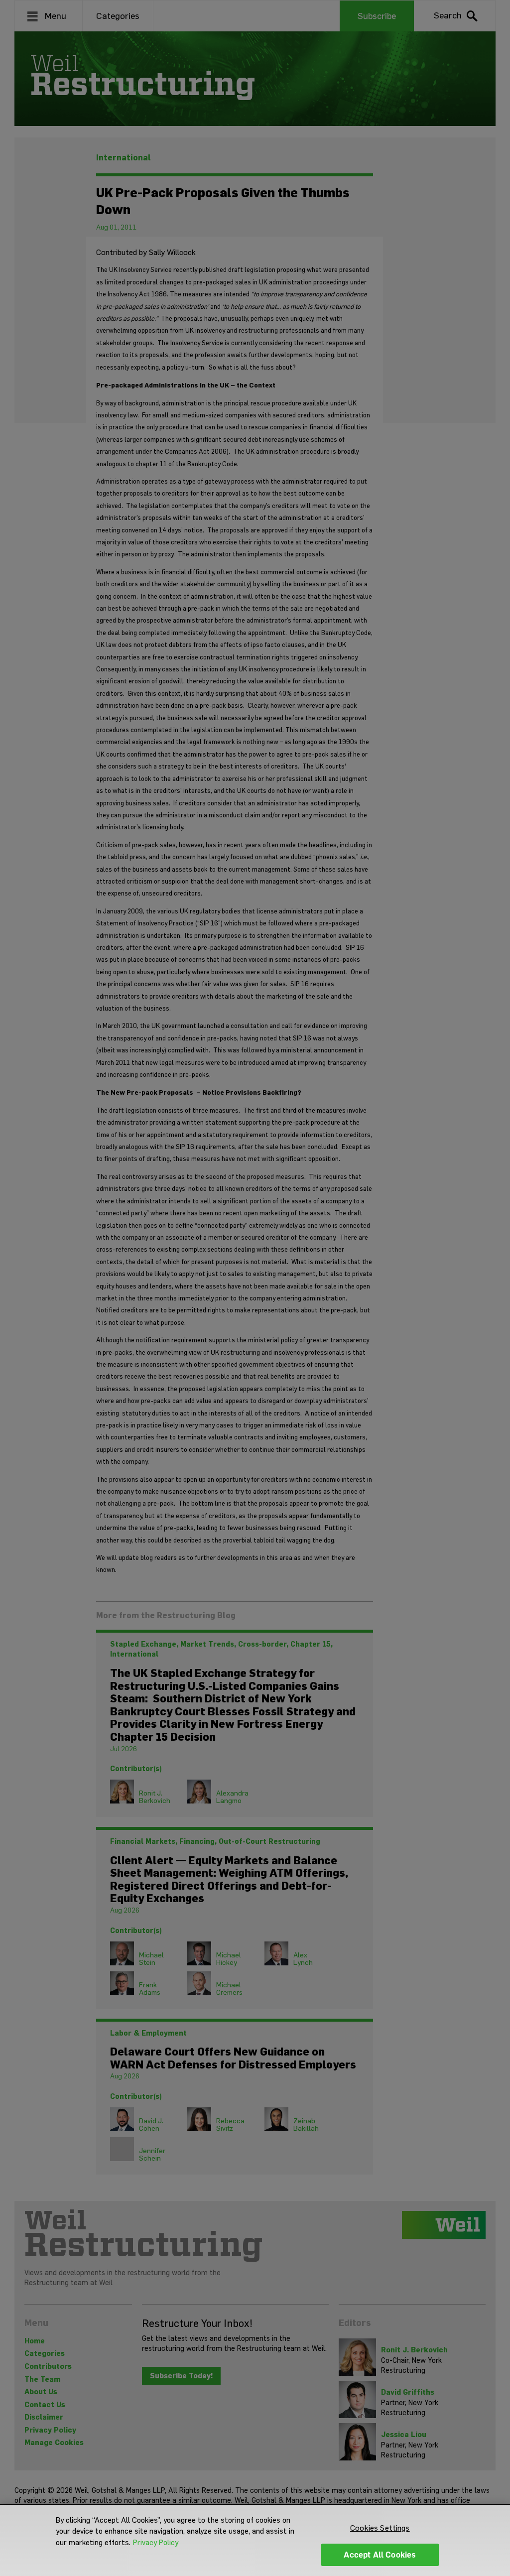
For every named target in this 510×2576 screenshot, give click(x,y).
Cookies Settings (380, 2528)
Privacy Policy (156, 2543)
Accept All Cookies (380, 2555)
